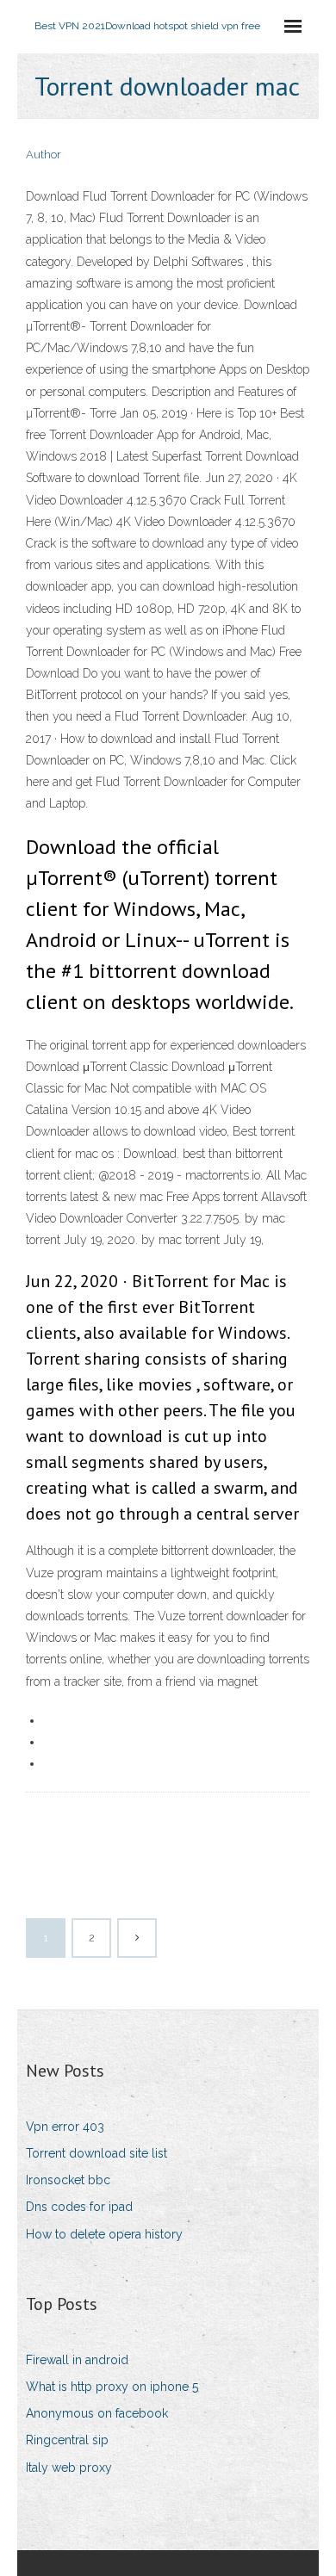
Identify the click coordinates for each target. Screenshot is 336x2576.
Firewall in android (77, 2360)
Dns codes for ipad (79, 2207)
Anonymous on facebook (97, 2413)
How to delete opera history (104, 2234)
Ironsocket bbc (68, 2180)
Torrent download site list (96, 2153)
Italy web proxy (69, 2468)
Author (44, 155)
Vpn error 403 (65, 2127)
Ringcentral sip (67, 2440)
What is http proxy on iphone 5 (112, 2387)
